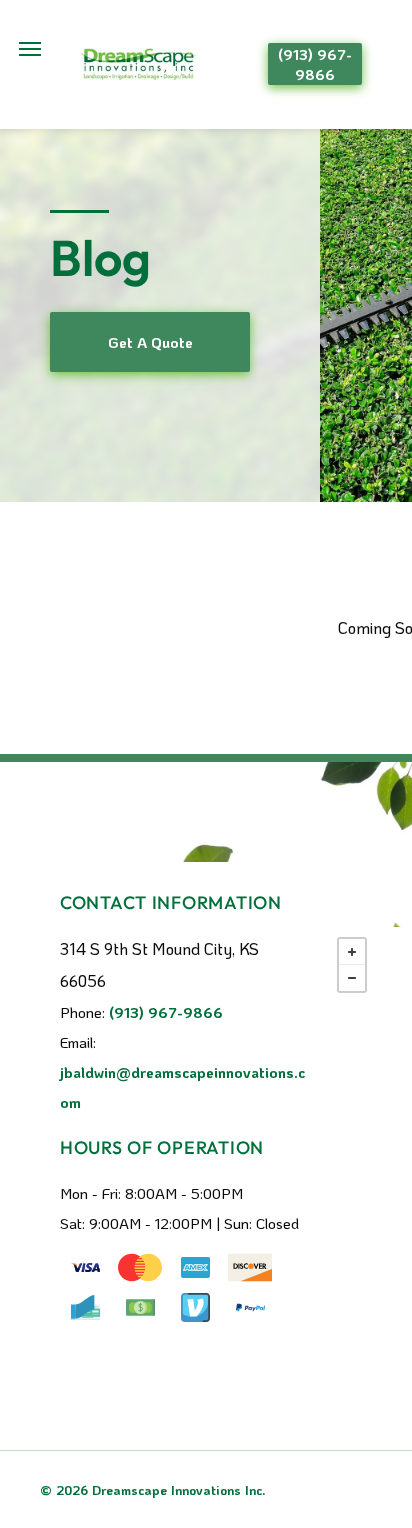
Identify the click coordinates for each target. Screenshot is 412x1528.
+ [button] (352, 952)
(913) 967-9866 (166, 1012)
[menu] (30, 49)
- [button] (352, 978)
